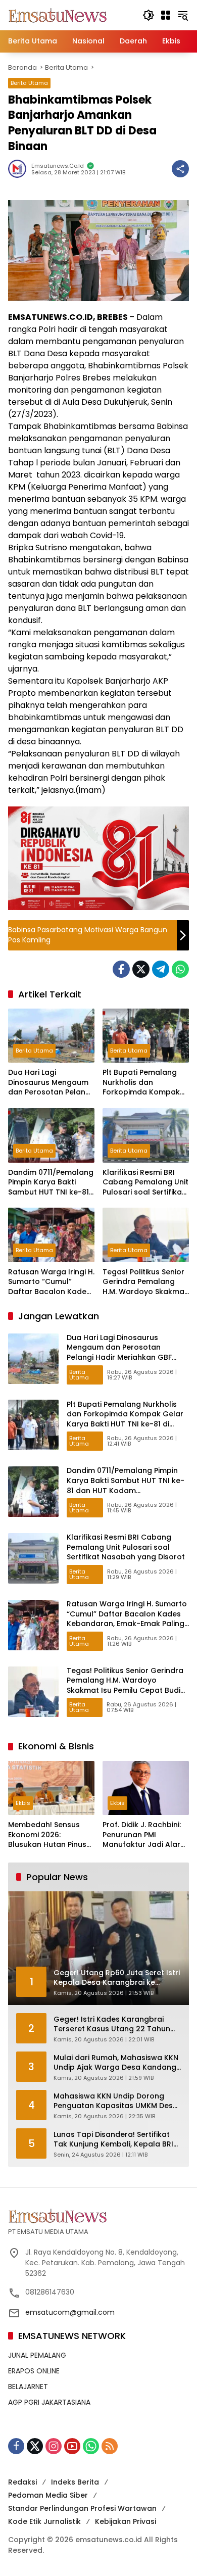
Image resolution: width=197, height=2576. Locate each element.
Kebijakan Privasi (126, 2521)
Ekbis (23, 1803)
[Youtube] (72, 2446)
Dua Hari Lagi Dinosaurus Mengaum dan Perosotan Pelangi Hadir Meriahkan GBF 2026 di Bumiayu (50, 1083)
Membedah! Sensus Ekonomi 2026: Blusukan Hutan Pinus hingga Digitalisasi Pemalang (47, 1835)
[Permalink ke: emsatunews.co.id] (20, 169)
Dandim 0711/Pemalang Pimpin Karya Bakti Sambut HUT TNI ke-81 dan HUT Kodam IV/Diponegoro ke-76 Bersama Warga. (51, 1183)
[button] (149, 15)
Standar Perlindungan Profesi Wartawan (82, 2508)
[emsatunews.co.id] (59, 15)
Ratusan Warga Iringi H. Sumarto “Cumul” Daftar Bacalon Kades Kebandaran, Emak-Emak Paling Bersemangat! (51, 1282)
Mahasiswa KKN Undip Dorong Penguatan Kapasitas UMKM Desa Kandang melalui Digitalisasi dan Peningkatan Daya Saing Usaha (116, 2101)
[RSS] (110, 2446)
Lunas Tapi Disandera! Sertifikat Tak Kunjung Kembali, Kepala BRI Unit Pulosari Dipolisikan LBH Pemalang (113, 2140)
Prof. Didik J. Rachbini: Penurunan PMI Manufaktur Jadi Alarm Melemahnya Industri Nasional (145, 1835)
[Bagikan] (180, 169)
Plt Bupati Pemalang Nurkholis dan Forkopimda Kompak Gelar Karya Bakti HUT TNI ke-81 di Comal (143, 1083)
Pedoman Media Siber (48, 2495)
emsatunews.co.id (58, 166)
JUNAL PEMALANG (37, 2355)
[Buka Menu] (166, 15)
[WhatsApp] (180, 969)
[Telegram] (161, 969)
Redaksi (22, 2482)
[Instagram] (54, 2446)
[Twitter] (141, 969)
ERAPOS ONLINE (34, 2371)
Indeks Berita (75, 2482)
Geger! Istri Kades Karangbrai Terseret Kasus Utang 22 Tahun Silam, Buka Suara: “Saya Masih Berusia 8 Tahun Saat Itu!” (112, 2024)
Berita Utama (29, 83)
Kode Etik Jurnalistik (44, 2521)
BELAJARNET (28, 2387)
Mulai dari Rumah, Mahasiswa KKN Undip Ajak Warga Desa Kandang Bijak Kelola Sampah (116, 2063)
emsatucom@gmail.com (70, 2312)
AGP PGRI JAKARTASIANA (49, 2402)
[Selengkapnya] (98, 2216)
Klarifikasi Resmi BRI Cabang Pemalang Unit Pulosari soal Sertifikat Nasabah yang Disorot (145, 1183)
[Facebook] (121, 969)
